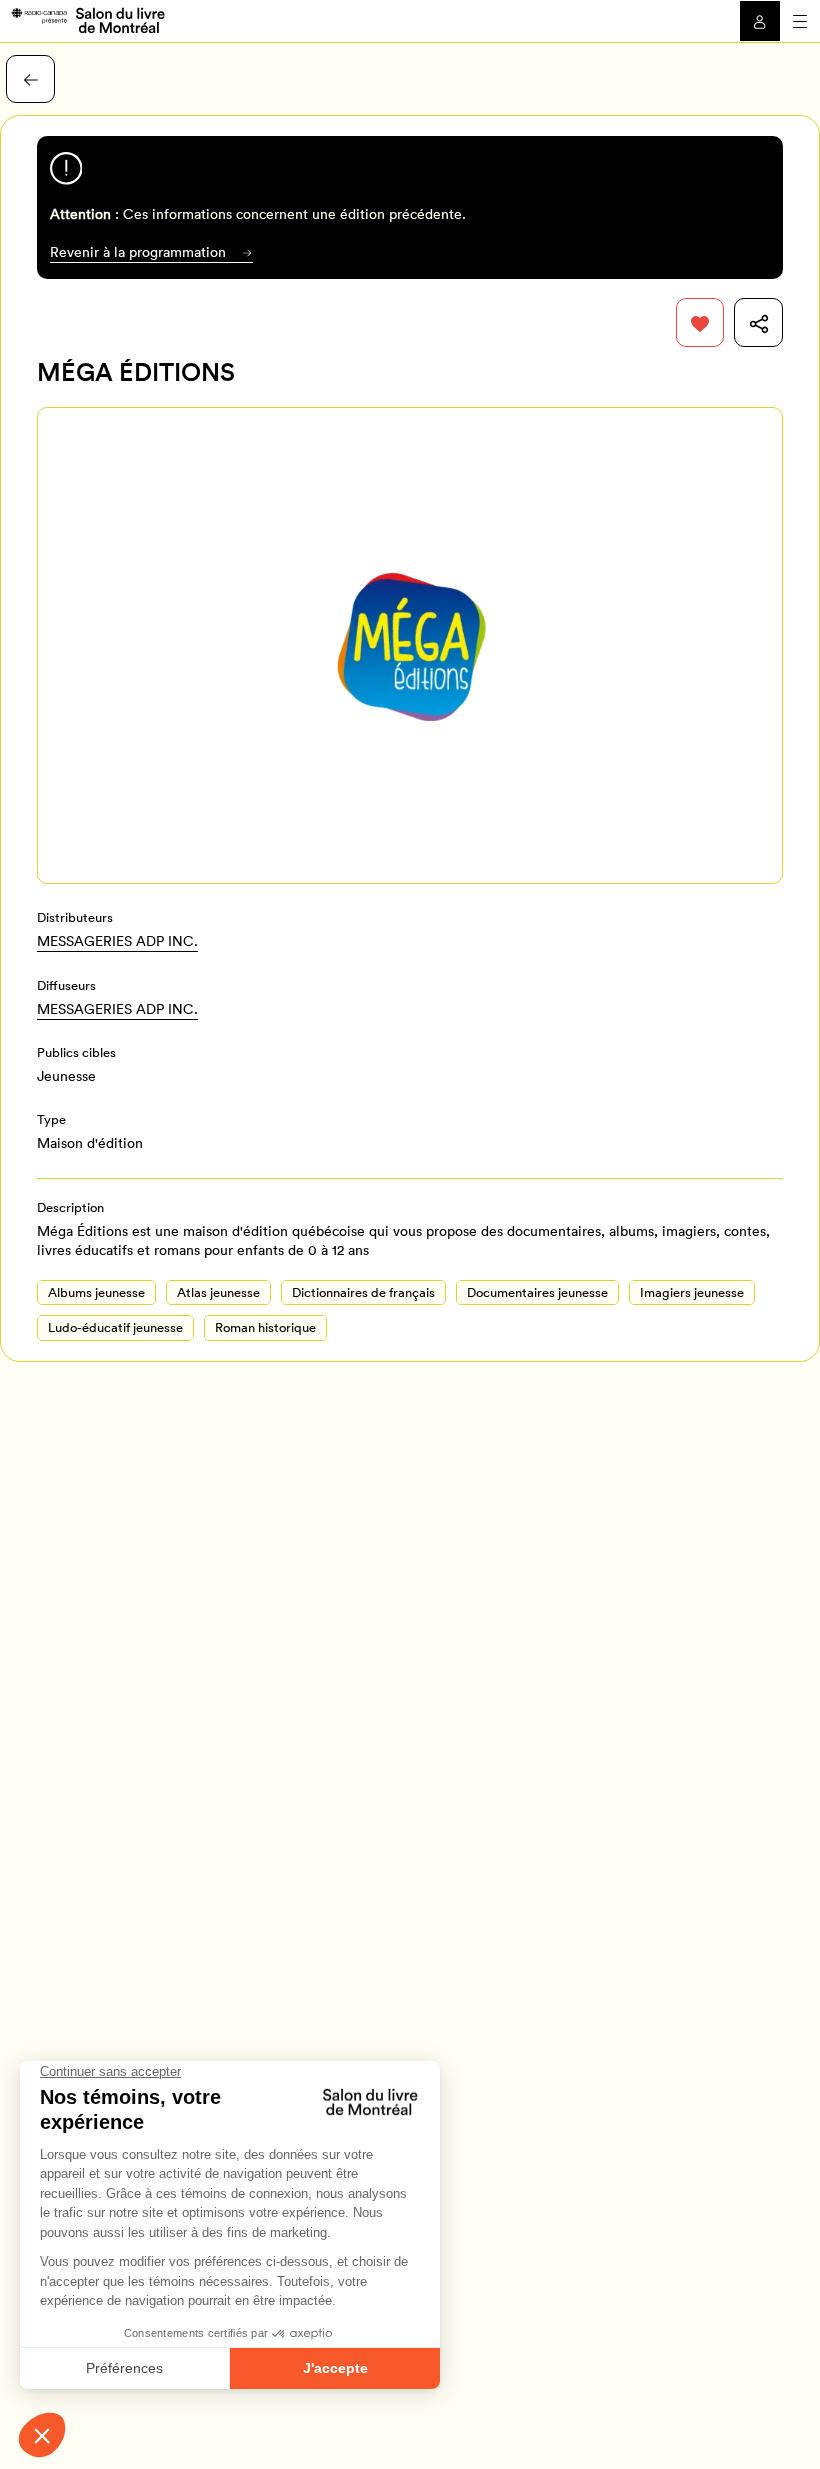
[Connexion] (760, 21)
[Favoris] (700, 322)
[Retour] (30, 79)
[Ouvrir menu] (800, 21)
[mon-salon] (87, 19)
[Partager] (758, 322)
